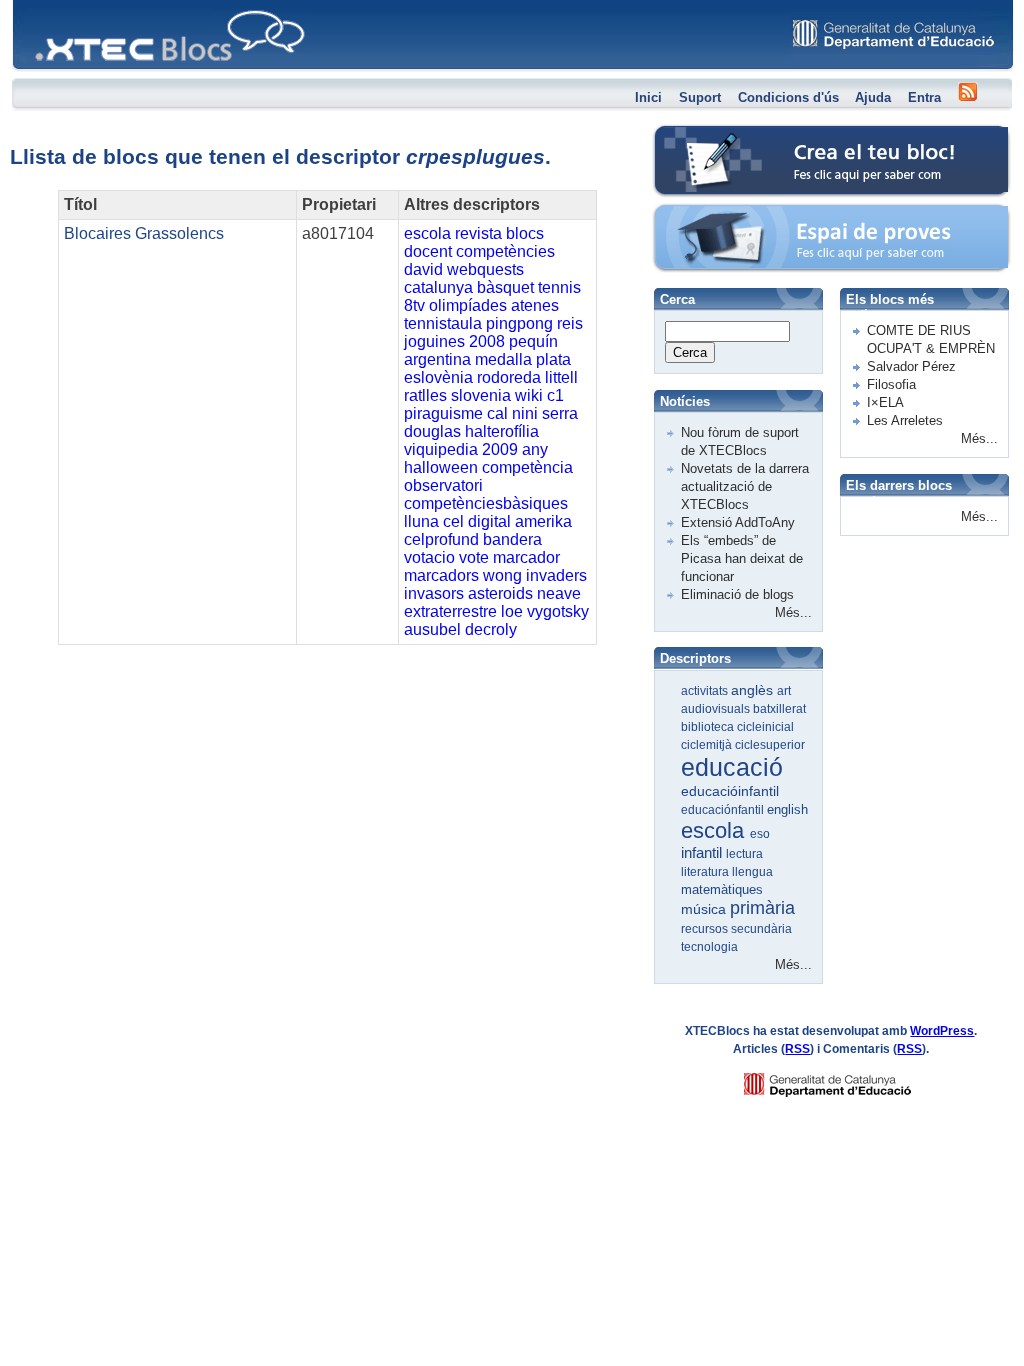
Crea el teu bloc (700, 135)
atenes (535, 305)
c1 (555, 395)
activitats (706, 691)
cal (497, 413)
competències (505, 251)
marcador (526, 557)
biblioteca (709, 727)
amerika (543, 521)
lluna (421, 521)
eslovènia (438, 377)
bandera (512, 539)
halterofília (502, 431)
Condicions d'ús (788, 97)
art (784, 691)
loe (512, 611)
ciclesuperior (770, 745)
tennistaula (443, 323)
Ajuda (873, 97)
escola (427, 233)
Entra (924, 97)
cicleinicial (765, 727)
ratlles (425, 395)
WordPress (942, 1031)
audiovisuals (717, 709)
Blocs (41, 5)
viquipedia (441, 449)
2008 (487, 341)
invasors (434, 593)
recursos (706, 929)
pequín (533, 341)
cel (453, 521)
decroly (491, 629)
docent (428, 251)
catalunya (438, 287)
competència (527, 467)
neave (559, 593)
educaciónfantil (724, 810)
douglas (432, 431)
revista (478, 233)
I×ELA (885, 402)
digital (489, 521)
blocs (525, 233)
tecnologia (709, 947)
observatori (443, 485)
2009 (500, 449)
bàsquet (505, 287)
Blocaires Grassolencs (144, 233)
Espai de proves (701, 214)
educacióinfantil (730, 791)
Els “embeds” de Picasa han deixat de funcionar (742, 558)
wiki (529, 395)
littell (561, 377)
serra (560, 413)
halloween (441, 467)
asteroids (500, 593)
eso (760, 834)
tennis (559, 287)
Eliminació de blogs (737, 594)
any (535, 449)
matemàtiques (722, 889)
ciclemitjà (708, 745)
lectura (744, 854)
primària (762, 908)
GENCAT (846, 1079)
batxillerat (779, 709)
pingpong (519, 323)
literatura (706, 872)
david (423, 269)
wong (502, 575)
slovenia (481, 395)
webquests (485, 269)
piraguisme (443, 413)
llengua (752, 872)
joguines (434, 341)
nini (525, 413)
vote (474, 557)
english (787, 809)
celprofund (441, 539)
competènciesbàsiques (486, 503)
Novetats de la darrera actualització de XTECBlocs (745, 486)
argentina (437, 359)
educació (732, 767)
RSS (797, 1049)
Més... (793, 612)
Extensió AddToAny (738, 522)
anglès (754, 690)
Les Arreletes (905, 420)
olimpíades (468, 305)
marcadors (441, 575)
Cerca (690, 352)
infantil (703, 852)
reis (570, 323)
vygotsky (558, 611)
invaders (556, 575)
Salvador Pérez (911, 366)
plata (553, 359)
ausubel (432, 629)
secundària (761, 929)
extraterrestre (450, 611)
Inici (648, 97)
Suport (700, 97)
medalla (503, 359)
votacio (429, 557)
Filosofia (891, 384)
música (705, 909)
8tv (414, 305)
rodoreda (509, 377)
